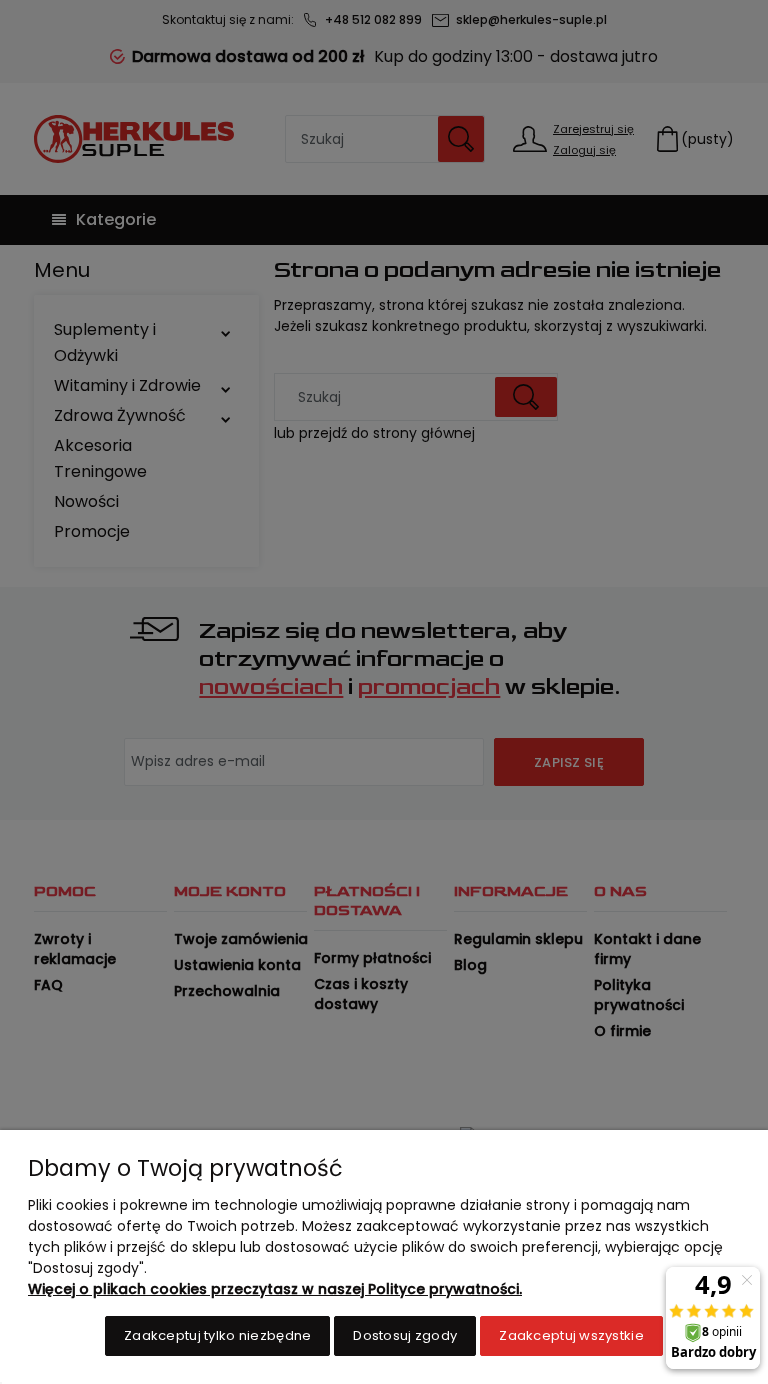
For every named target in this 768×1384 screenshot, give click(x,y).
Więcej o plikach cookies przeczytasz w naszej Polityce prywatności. (275, 1289)
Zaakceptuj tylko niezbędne (217, 1335)
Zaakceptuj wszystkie (571, 1335)
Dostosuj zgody (405, 1335)
